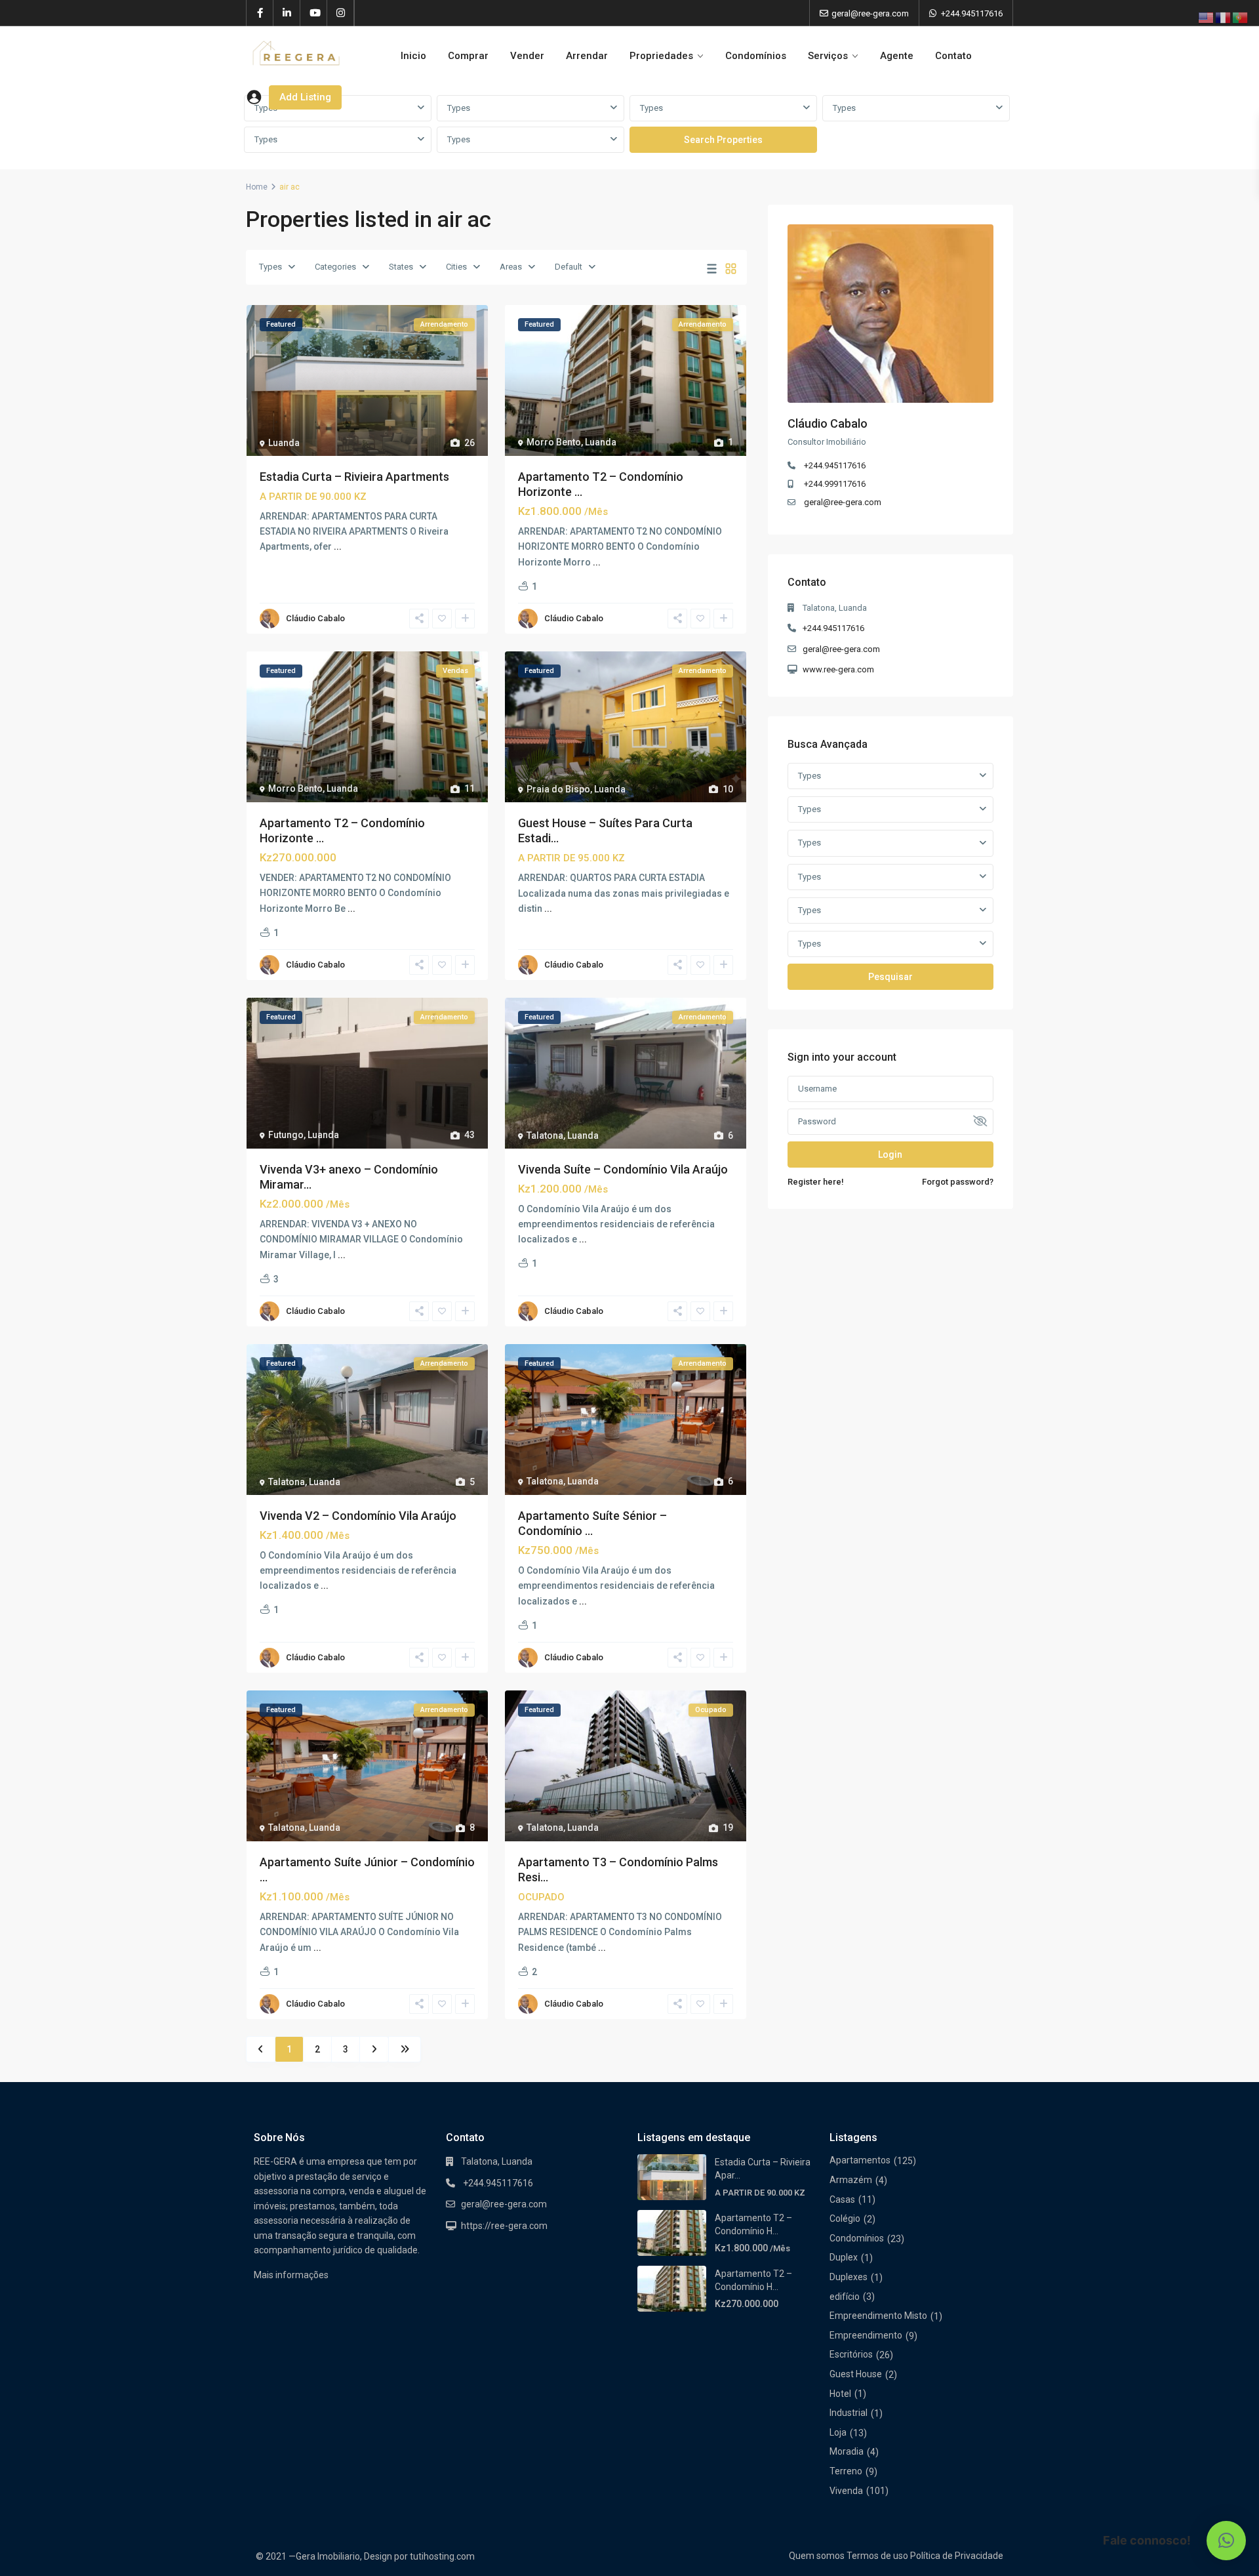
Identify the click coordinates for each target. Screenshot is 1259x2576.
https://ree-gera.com (504, 2226)
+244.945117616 (972, 13)
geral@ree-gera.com (843, 502)
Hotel (840, 2394)
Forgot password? (958, 1182)
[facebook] (260, 13)
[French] (1224, 17)
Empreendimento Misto (878, 2316)
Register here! (816, 1182)
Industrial (849, 2413)
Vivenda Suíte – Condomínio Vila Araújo (623, 1169)
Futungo (286, 1135)
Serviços (828, 56)
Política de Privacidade (957, 2556)
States (401, 267)
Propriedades (661, 56)
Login (890, 1155)
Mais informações (291, 2275)
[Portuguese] (1241, 17)
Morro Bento (554, 442)
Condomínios (756, 56)
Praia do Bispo (558, 789)
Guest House (856, 2374)
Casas (842, 2199)
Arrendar (587, 56)
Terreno (846, 2471)
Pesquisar (890, 977)
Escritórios (851, 2354)
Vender (527, 56)
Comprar (468, 56)
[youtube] (314, 13)
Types (459, 108)
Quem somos (817, 2556)
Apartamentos (860, 2160)
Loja (838, 2432)
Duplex (844, 2257)
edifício (845, 2297)
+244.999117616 (835, 484)
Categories (335, 267)
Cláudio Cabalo (315, 618)
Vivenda (846, 2491)
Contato (953, 56)
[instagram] (341, 13)
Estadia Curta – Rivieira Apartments (354, 477)
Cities (456, 267)
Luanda (284, 443)
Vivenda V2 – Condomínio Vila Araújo (358, 1516)
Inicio (413, 56)
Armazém (851, 2180)
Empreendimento (866, 2335)
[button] (1226, 2541)
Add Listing (305, 97)
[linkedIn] (287, 13)
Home (257, 187)
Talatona (545, 1135)
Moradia (847, 2451)
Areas (511, 267)
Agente (897, 56)
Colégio (845, 2218)
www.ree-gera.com (838, 669)
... (338, 546)
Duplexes (849, 2277)
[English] (1207, 17)
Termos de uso (877, 2556)
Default (569, 267)
